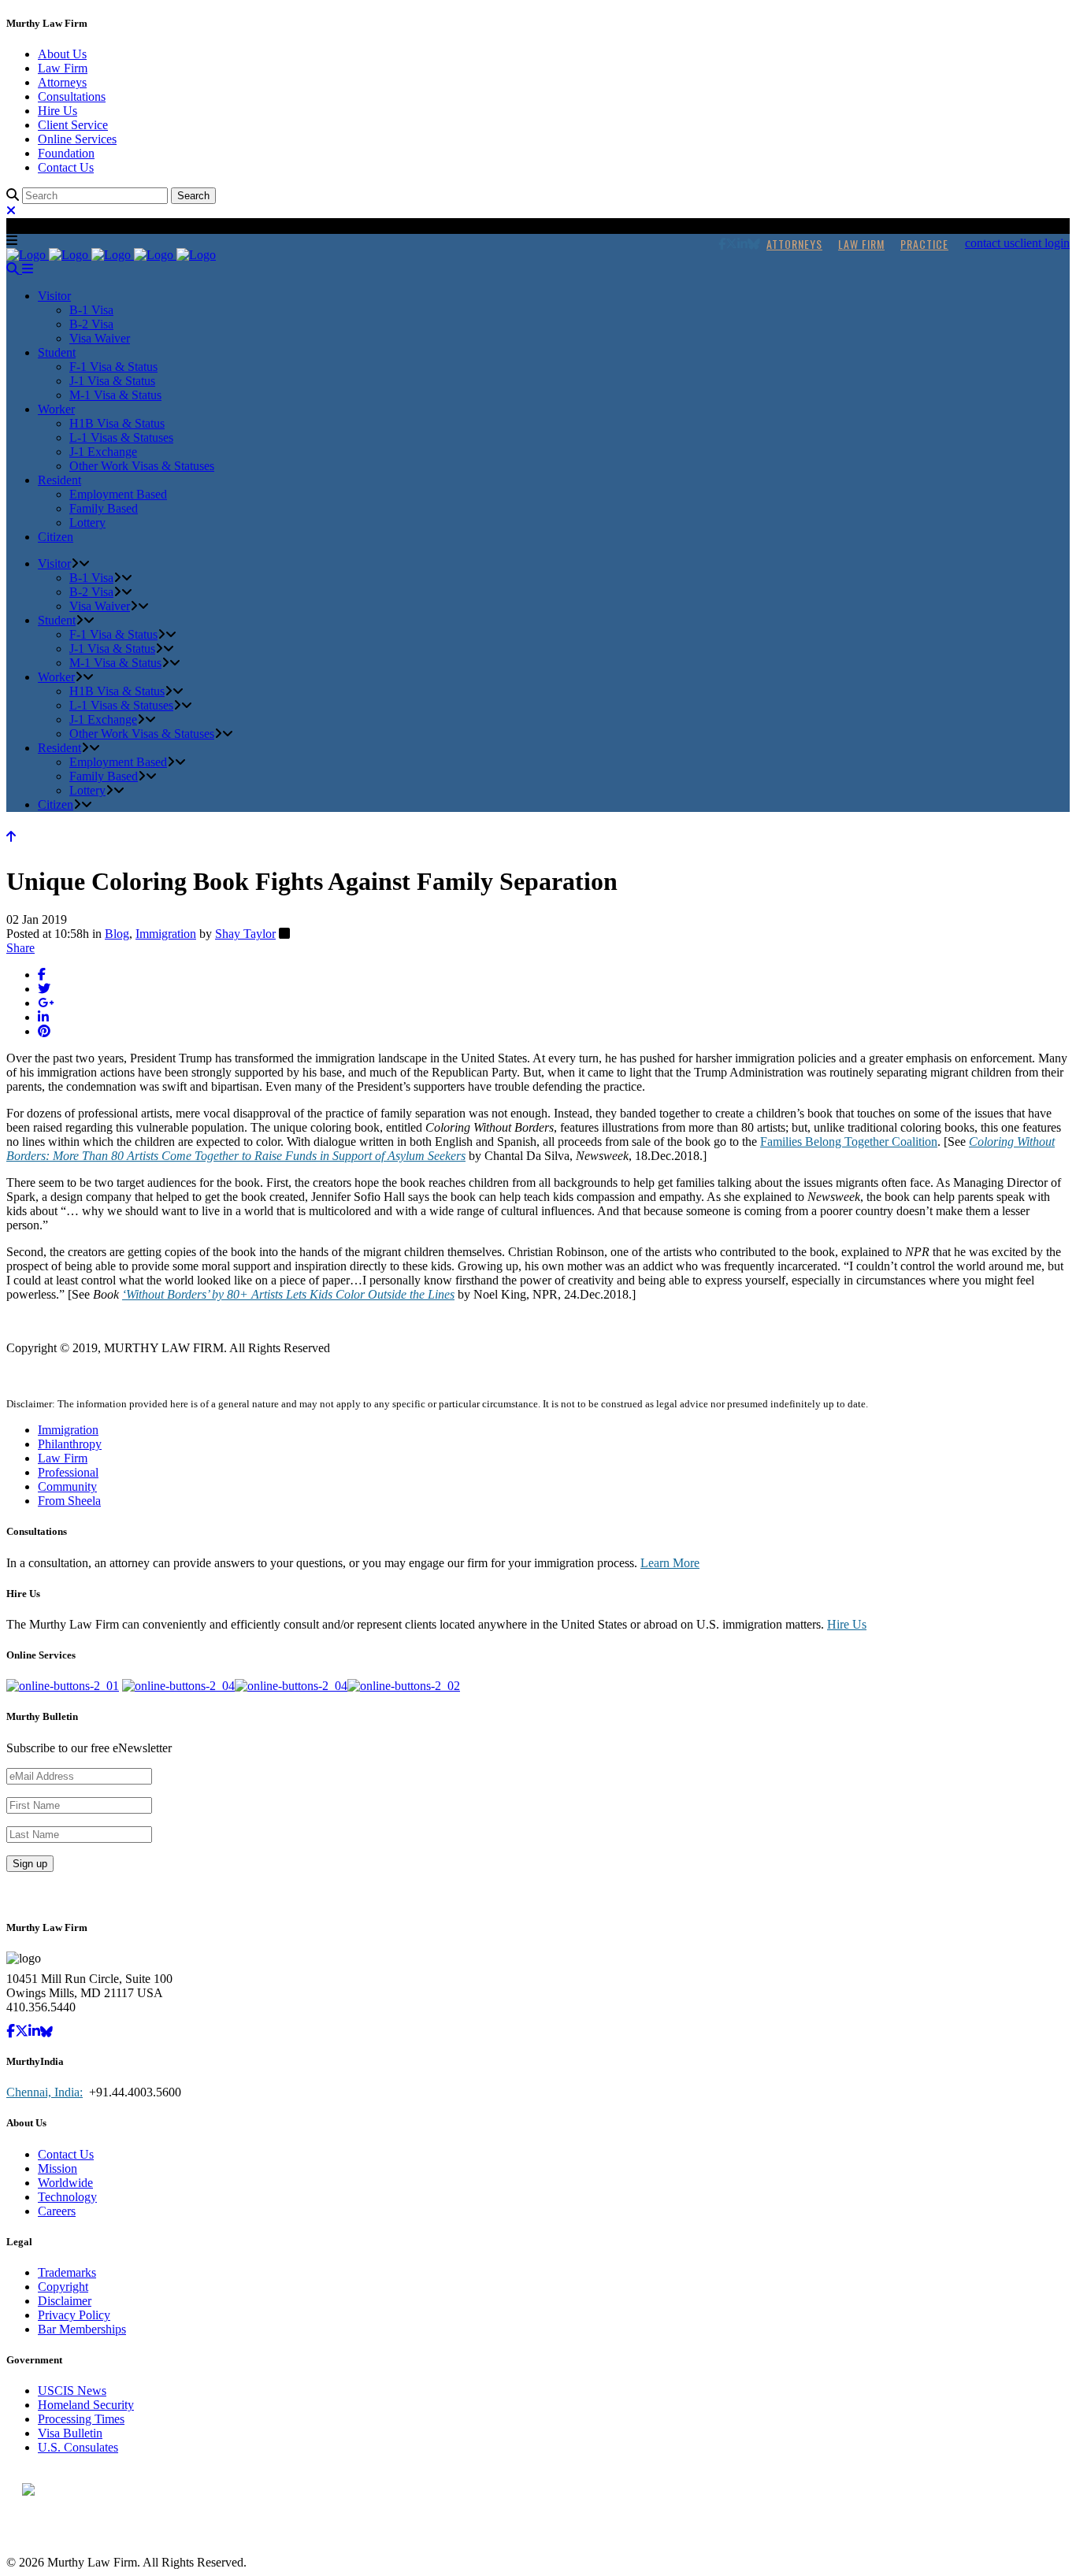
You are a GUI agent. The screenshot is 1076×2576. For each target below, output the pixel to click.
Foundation (66, 153)
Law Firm (63, 68)
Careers (57, 2211)
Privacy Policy (74, 2315)
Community (67, 1486)
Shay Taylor (245, 934)
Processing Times (81, 2419)
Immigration (166, 934)
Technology (67, 2197)
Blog (117, 934)
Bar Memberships (82, 2329)
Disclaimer (65, 2301)
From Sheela (69, 1501)
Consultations (72, 96)
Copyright (63, 2287)
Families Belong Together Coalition (849, 1142)
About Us (62, 54)
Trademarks (67, 2272)
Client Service (73, 125)
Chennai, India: (45, 2092)
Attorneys (62, 82)
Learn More (670, 1563)
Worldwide (65, 2183)
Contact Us (66, 167)
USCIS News (72, 2391)
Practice (924, 244)
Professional (68, 1472)
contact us (990, 243)
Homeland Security (86, 2405)
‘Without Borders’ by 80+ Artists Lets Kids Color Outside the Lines (288, 1294)
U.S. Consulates (78, 2447)
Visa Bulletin (70, 2433)
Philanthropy (70, 1444)
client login (1042, 243)
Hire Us (58, 111)
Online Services (77, 139)
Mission (58, 2168)
